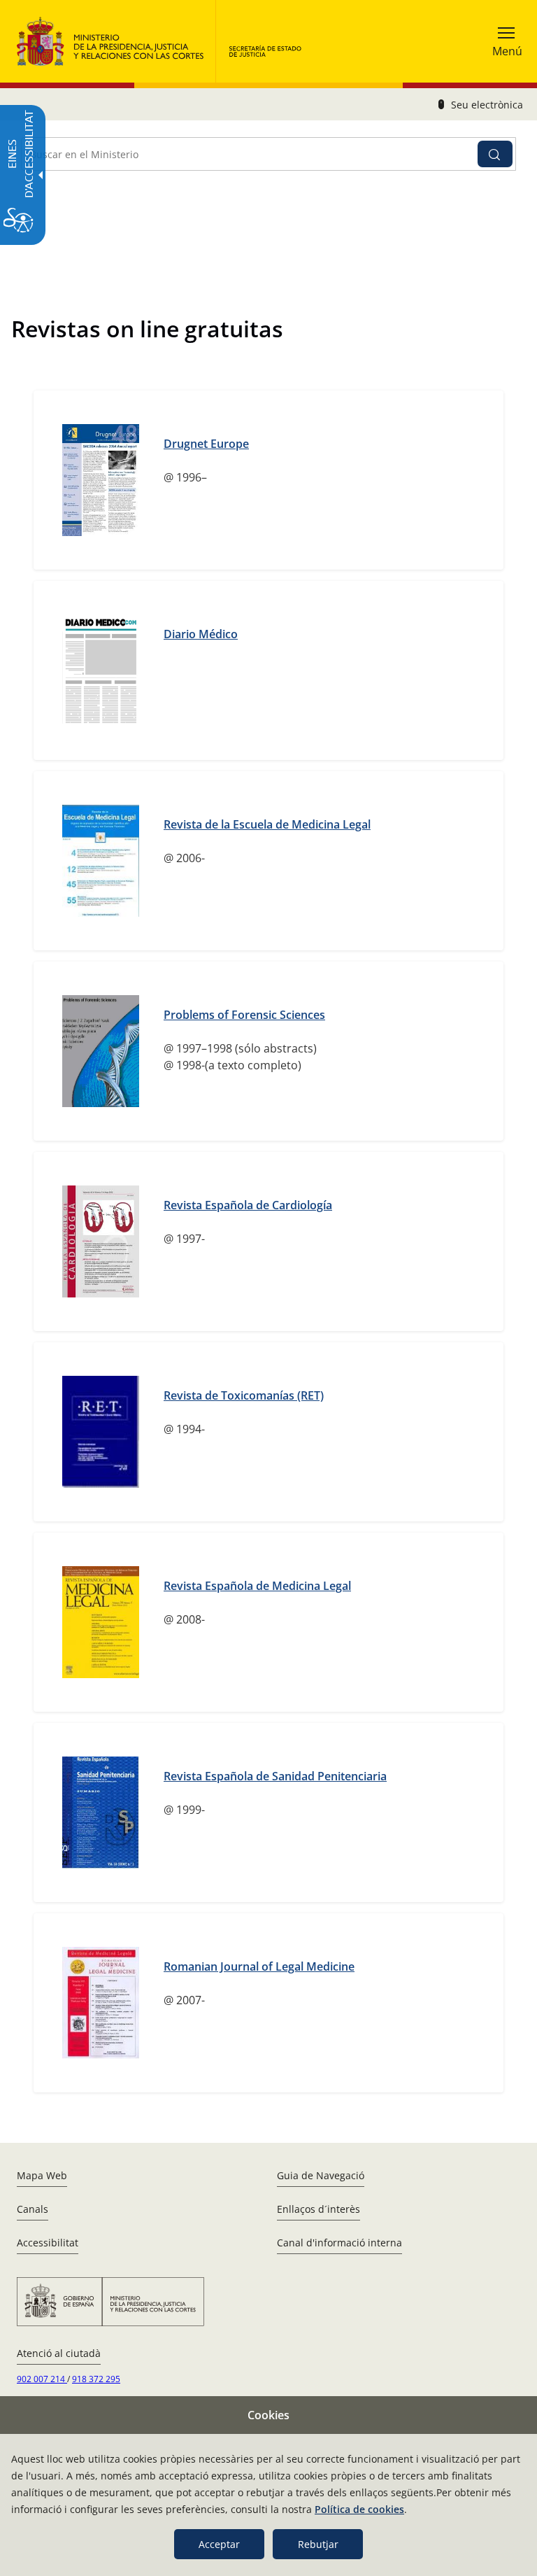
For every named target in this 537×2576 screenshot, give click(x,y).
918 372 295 (96, 2379)
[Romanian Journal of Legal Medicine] (101, 2003)
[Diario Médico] (101, 670)
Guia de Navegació (321, 2175)
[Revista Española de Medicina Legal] (101, 1622)
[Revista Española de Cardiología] (101, 1241)
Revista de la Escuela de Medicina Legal (267, 824)
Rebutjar (318, 2544)
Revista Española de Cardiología (248, 1205)
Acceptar (219, 2544)
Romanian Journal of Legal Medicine (259, 1966)
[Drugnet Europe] (101, 480)
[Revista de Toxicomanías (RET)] (101, 1432)
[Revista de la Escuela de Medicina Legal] (101, 861)
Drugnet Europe (206, 444)
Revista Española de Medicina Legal (257, 1586)
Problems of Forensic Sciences (244, 1015)
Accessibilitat (48, 2243)
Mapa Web (42, 2175)
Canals (33, 2209)
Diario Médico (201, 634)
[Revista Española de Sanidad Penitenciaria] (101, 1813)
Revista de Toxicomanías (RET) (244, 1395)
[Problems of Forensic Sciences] (101, 1051)
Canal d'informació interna (339, 2243)
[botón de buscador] (495, 154)
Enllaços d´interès (318, 2209)
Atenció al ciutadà (59, 2353)
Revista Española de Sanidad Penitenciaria (275, 1776)
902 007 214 (42, 2379)
